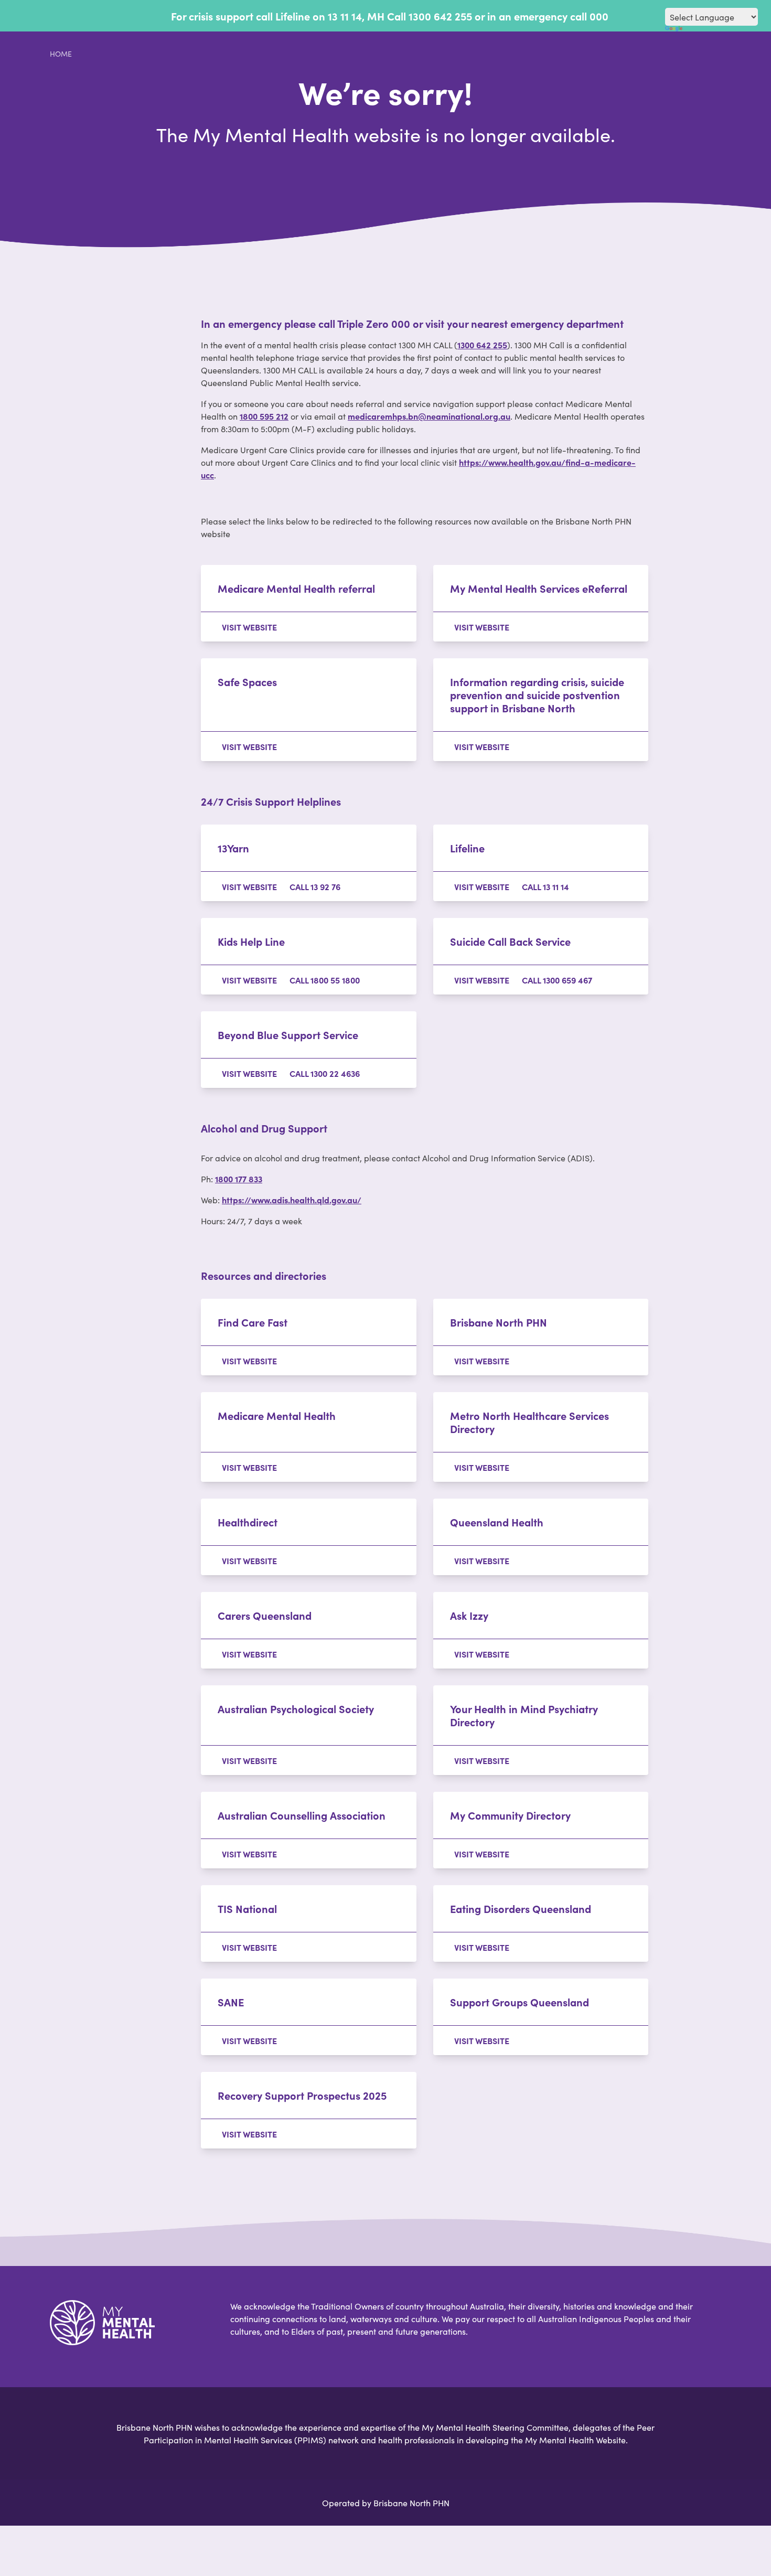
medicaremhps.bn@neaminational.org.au (429, 416)
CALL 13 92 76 (315, 886)
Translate (712, 33)
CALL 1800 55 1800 (325, 980)
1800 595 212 (264, 416)
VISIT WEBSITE (249, 627)
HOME (61, 54)
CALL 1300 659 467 (557, 980)
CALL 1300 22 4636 (325, 1073)
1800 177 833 (239, 1179)
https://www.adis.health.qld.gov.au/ (292, 1200)
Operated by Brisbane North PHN (386, 2503)
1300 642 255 (482, 345)
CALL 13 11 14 (545, 886)
